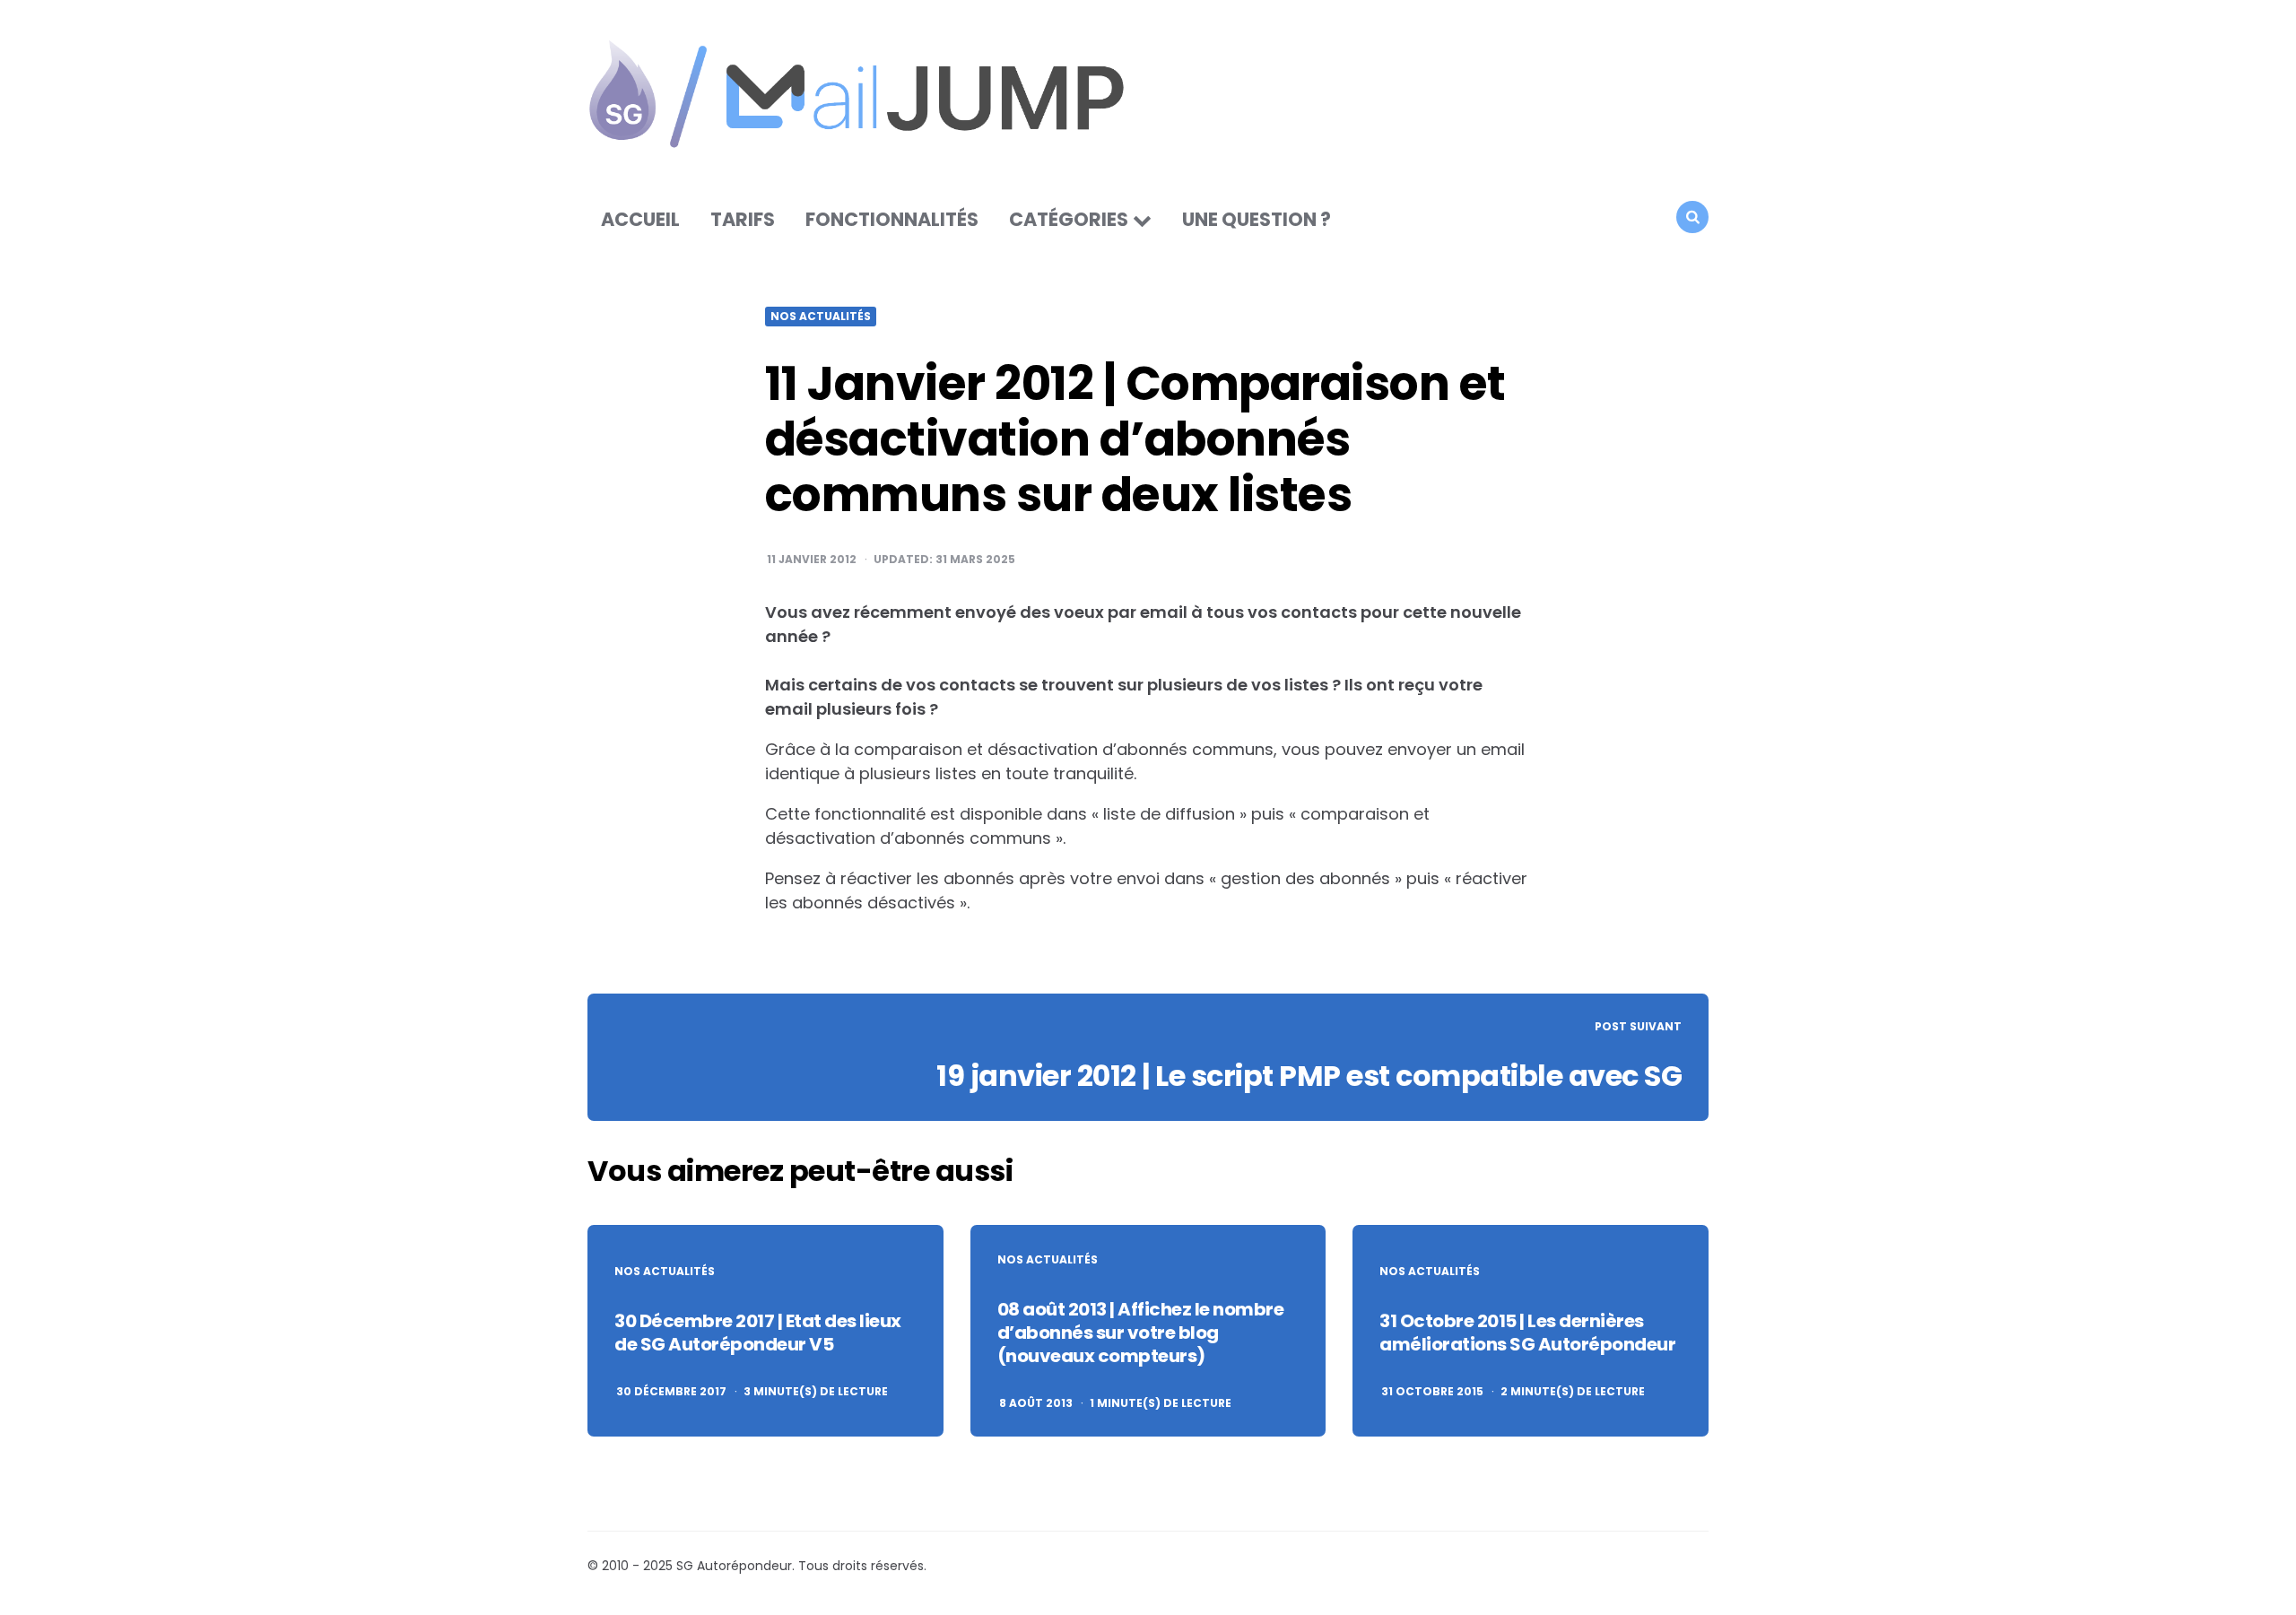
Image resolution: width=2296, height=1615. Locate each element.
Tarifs (743, 219)
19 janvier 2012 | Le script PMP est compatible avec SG (1309, 1076)
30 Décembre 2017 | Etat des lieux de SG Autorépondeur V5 (758, 1333)
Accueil (640, 219)
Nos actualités (821, 317)
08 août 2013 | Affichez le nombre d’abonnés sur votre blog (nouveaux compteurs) (1141, 1333)
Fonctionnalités (892, 219)
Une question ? (1257, 219)
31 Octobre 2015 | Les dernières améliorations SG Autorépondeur (1527, 1333)
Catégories (1069, 219)
